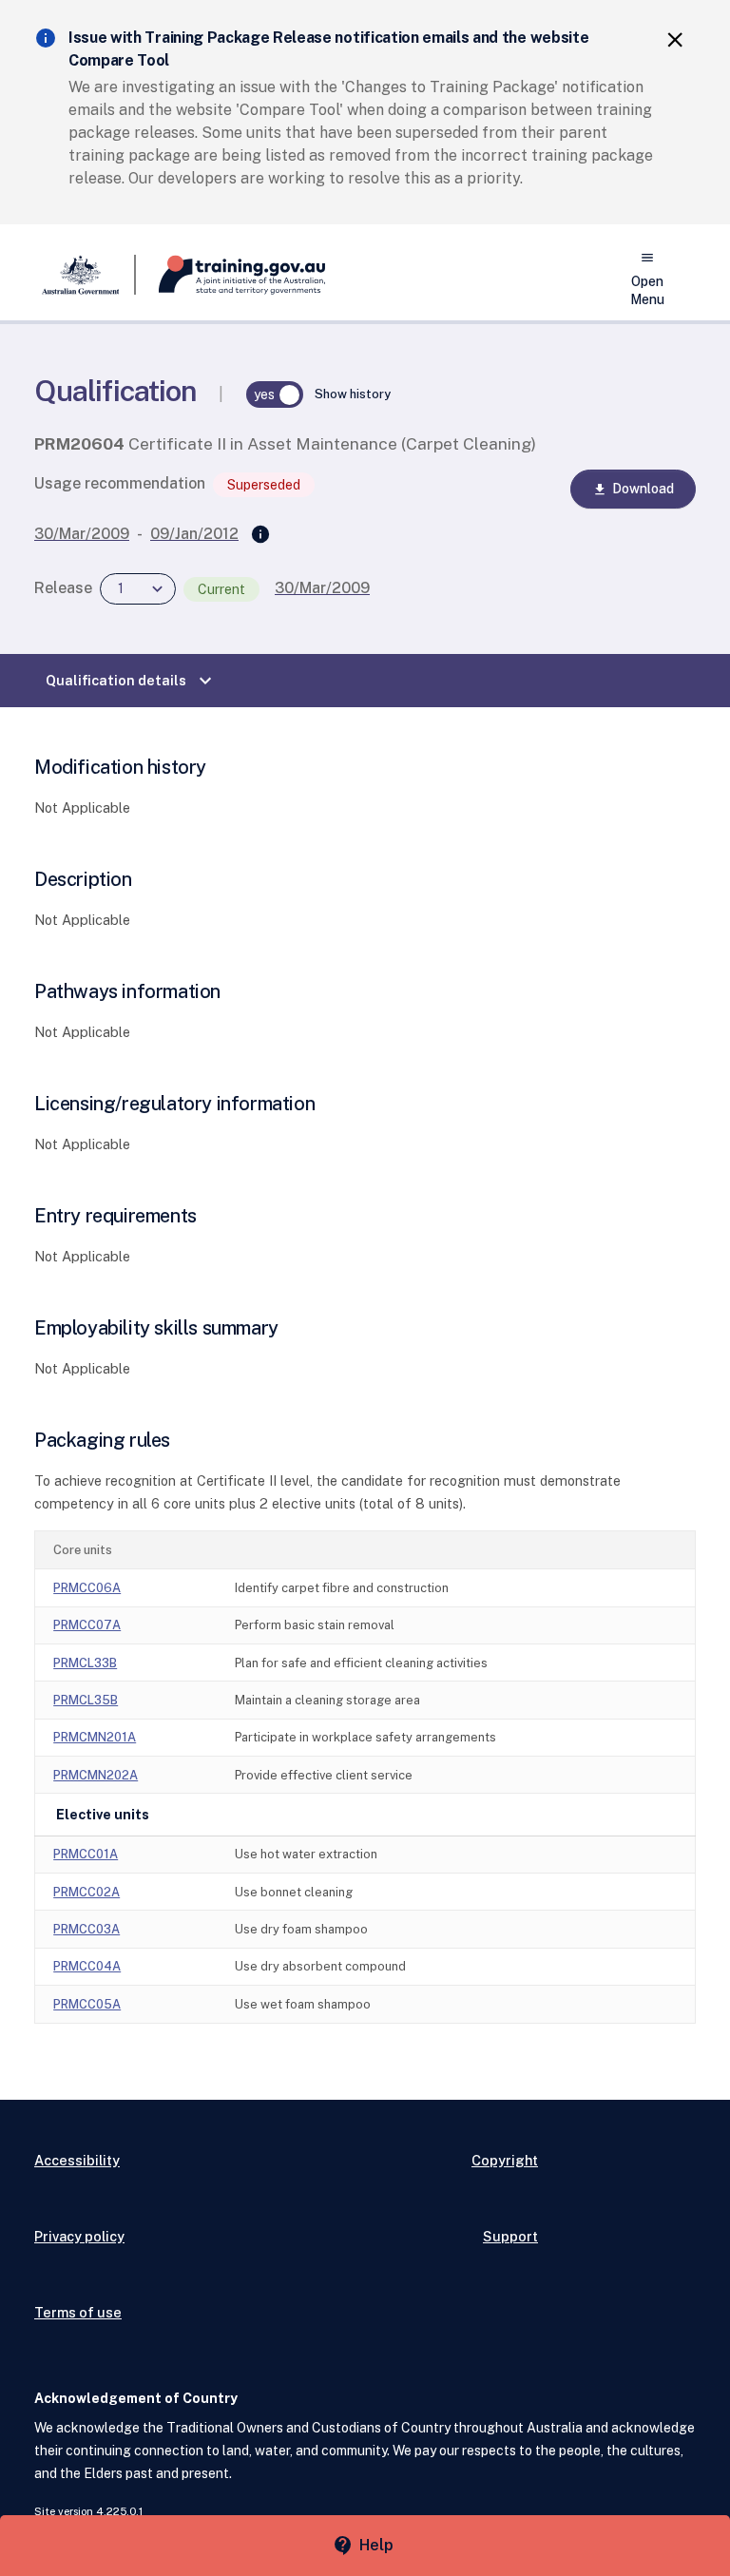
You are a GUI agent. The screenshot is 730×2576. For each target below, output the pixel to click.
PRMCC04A (87, 1966)
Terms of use (78, 2312)
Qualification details (131, 681)
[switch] (275, 394)
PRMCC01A (86, 1854)
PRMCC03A (86, 1929)
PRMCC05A (87, 2004)
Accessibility (77, 2160)
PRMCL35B (86, 1700)
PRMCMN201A (95, 1737)
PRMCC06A (87, 1588)
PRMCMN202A (96, 1775)
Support (510, 2236)
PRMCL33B (85, 1663)
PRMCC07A (87, 1625)
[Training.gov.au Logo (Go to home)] (231, 275)
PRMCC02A (86, 1892)
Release (63, 588)
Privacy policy (79, 2236)
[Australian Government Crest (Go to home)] (85, 275)
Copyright (505, 2160)
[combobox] (138, 589)
